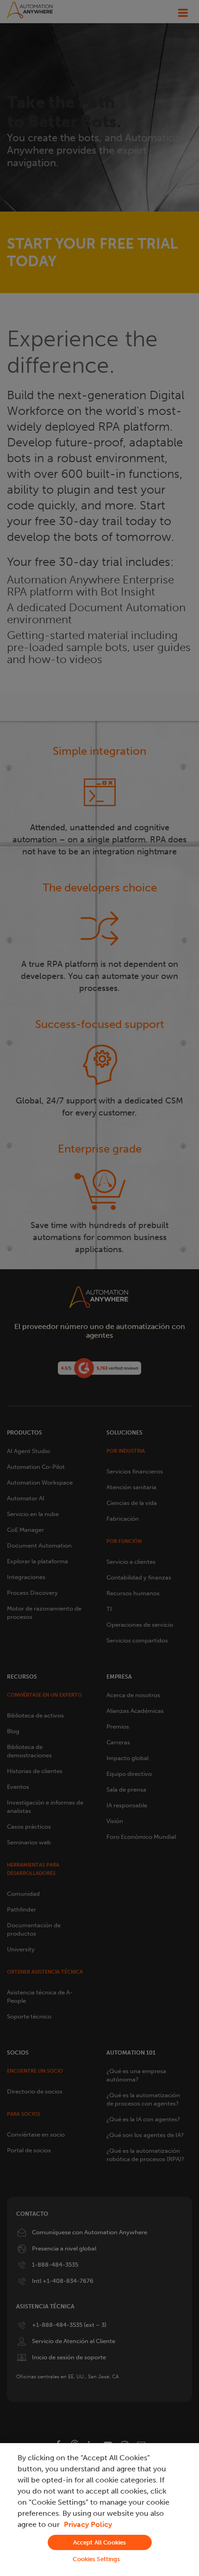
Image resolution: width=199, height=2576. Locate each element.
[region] (99, 2510)
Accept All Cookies (99, 2542)
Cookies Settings (96, 2559)
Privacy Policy (88, 2524)
